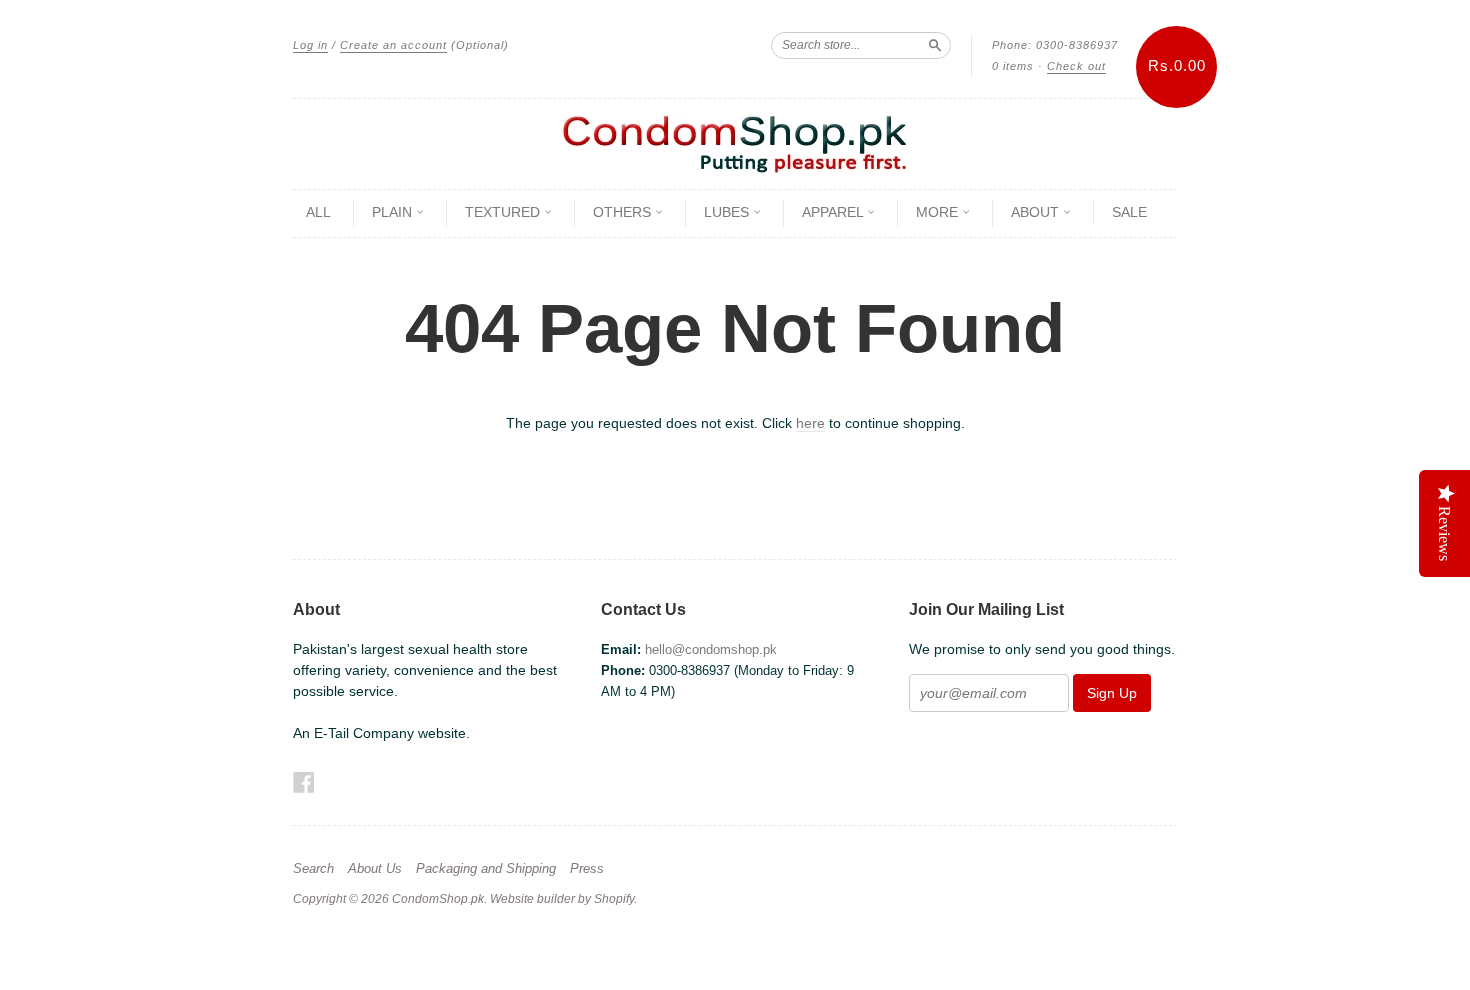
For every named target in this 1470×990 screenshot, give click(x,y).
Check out (1076, 66)
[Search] (935, 45)
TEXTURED (504, 212)
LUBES (728, 212)
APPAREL (834, 212)
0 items (1013, 66)
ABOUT (1037, 212)
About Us (375, 869)
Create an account (393, 45)
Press (587, 869)
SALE (1129, 212)
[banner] (735, 144)
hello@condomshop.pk (711, 649)
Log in (310, 45)
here (810, 423)
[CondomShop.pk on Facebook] (304, 782)
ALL (318, 212)
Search (313, 869)
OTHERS (624, 212)
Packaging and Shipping (486, 869)
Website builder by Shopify (562, 899)
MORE (939, 212)
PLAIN (394, 212)
